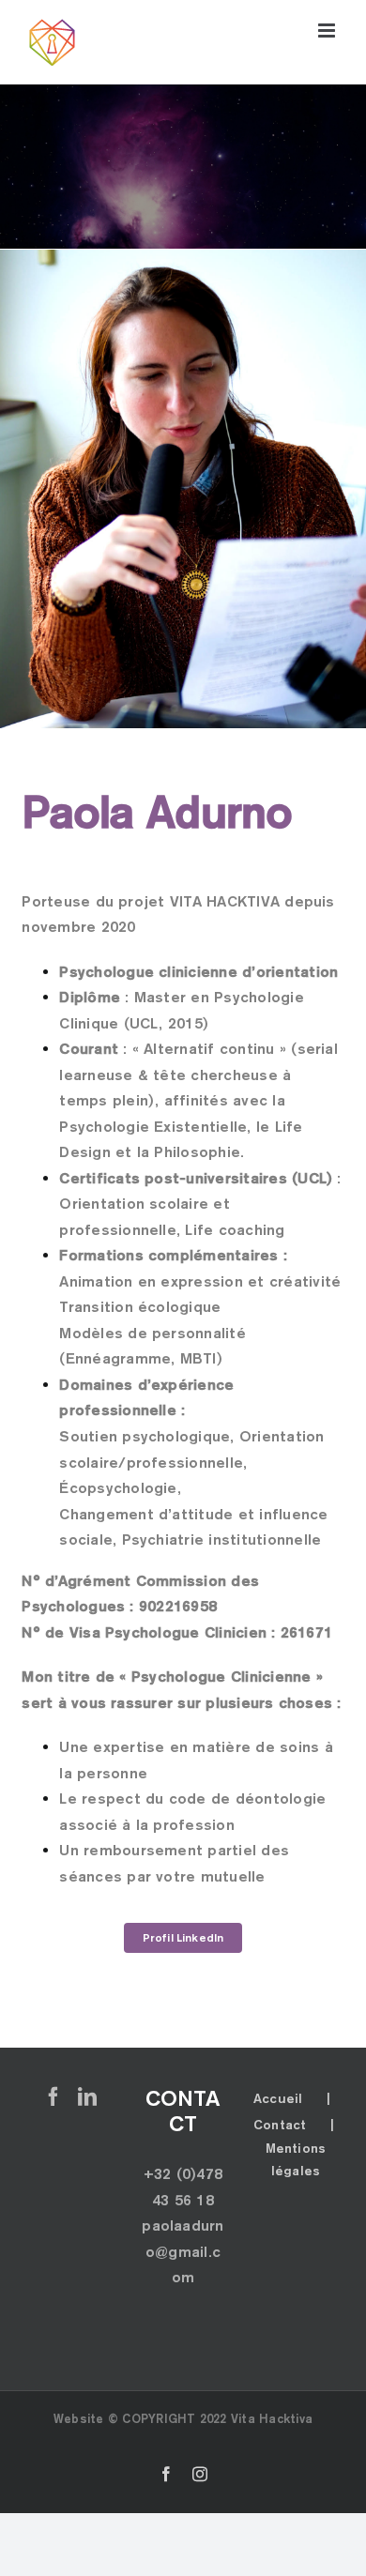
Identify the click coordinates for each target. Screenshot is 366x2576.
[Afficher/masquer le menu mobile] (328, 30)
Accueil (278, 2098)
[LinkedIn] (87, 2096)
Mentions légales (296, 2159)
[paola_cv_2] (183, 257)
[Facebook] (53, 2096)
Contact (280, 2125)
